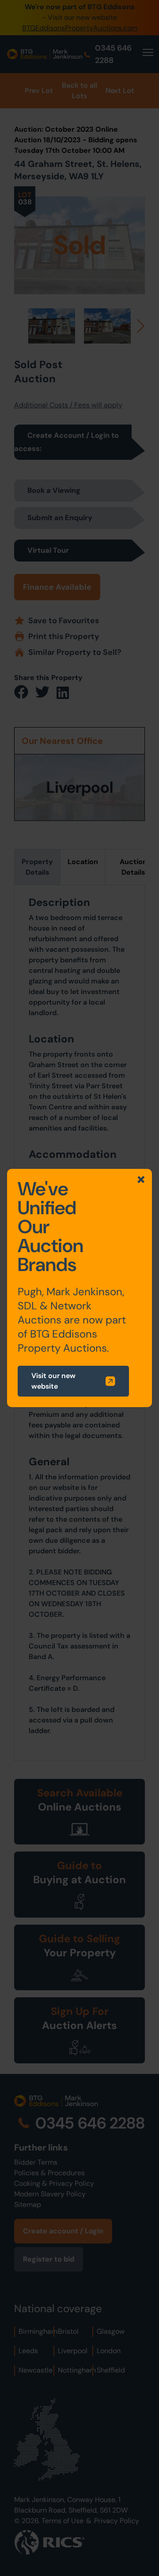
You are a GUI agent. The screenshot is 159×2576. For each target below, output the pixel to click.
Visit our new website (53, 1381)
